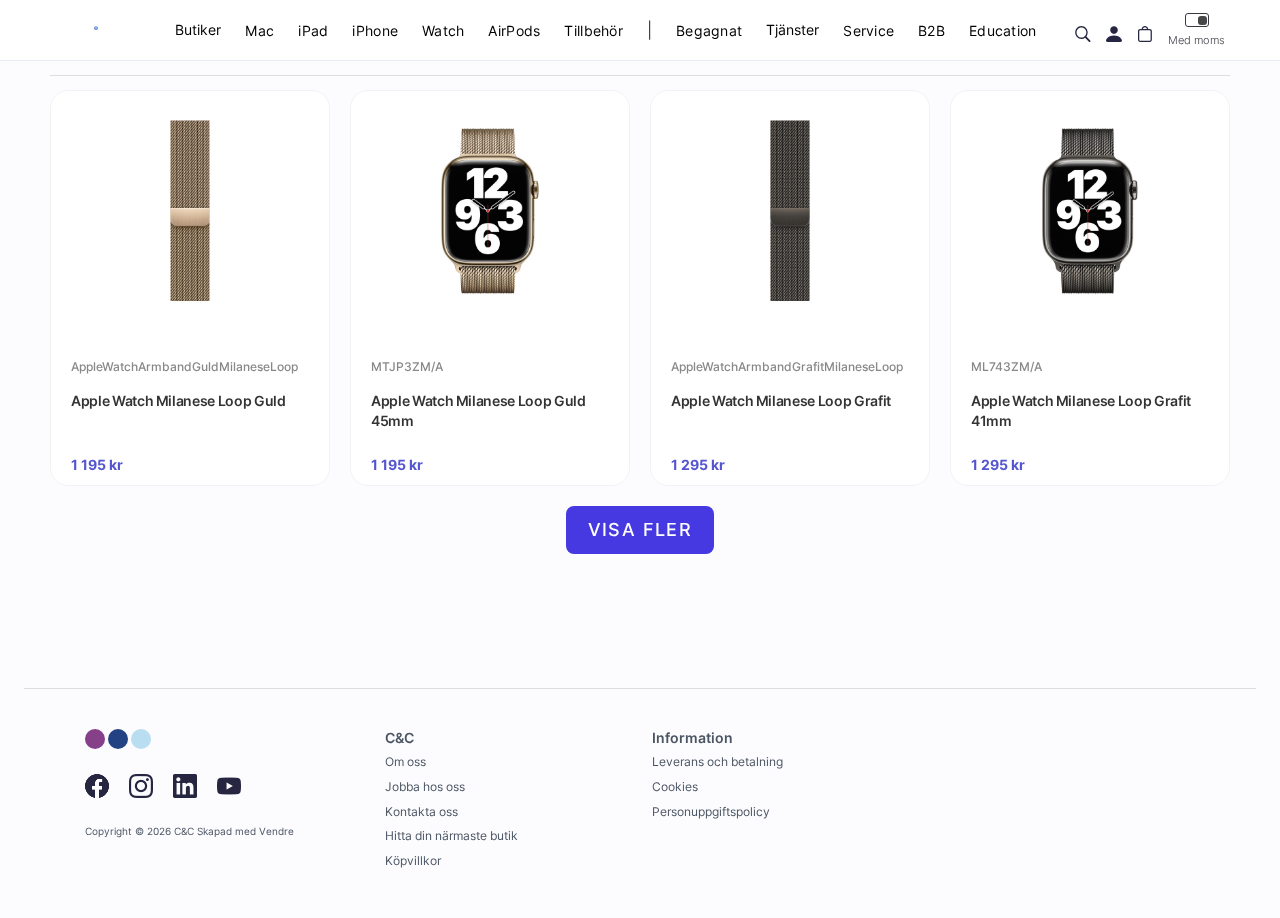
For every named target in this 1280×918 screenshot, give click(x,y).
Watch (443, 30)
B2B (931, 30)
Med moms (1196, 40)
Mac (259, 30)
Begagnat (709, 30)
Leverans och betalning (717, 761)
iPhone (375, 30)
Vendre (276, 831)
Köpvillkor (413, 860)
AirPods (514, 30)
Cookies (675, 786)
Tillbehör (593, 30)
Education (1003, 30)
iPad (313, 30)
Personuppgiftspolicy (711, 811)
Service (868, 30)
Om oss (405, 761)
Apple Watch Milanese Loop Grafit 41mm (1081, 410)
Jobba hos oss (425, 786)
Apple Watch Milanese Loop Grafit (781, 400)
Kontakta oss (421, 811)
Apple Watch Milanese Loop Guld (178, 400)
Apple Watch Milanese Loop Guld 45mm (478, 410)
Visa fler (640, 529)
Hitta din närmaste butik (451, 835)
